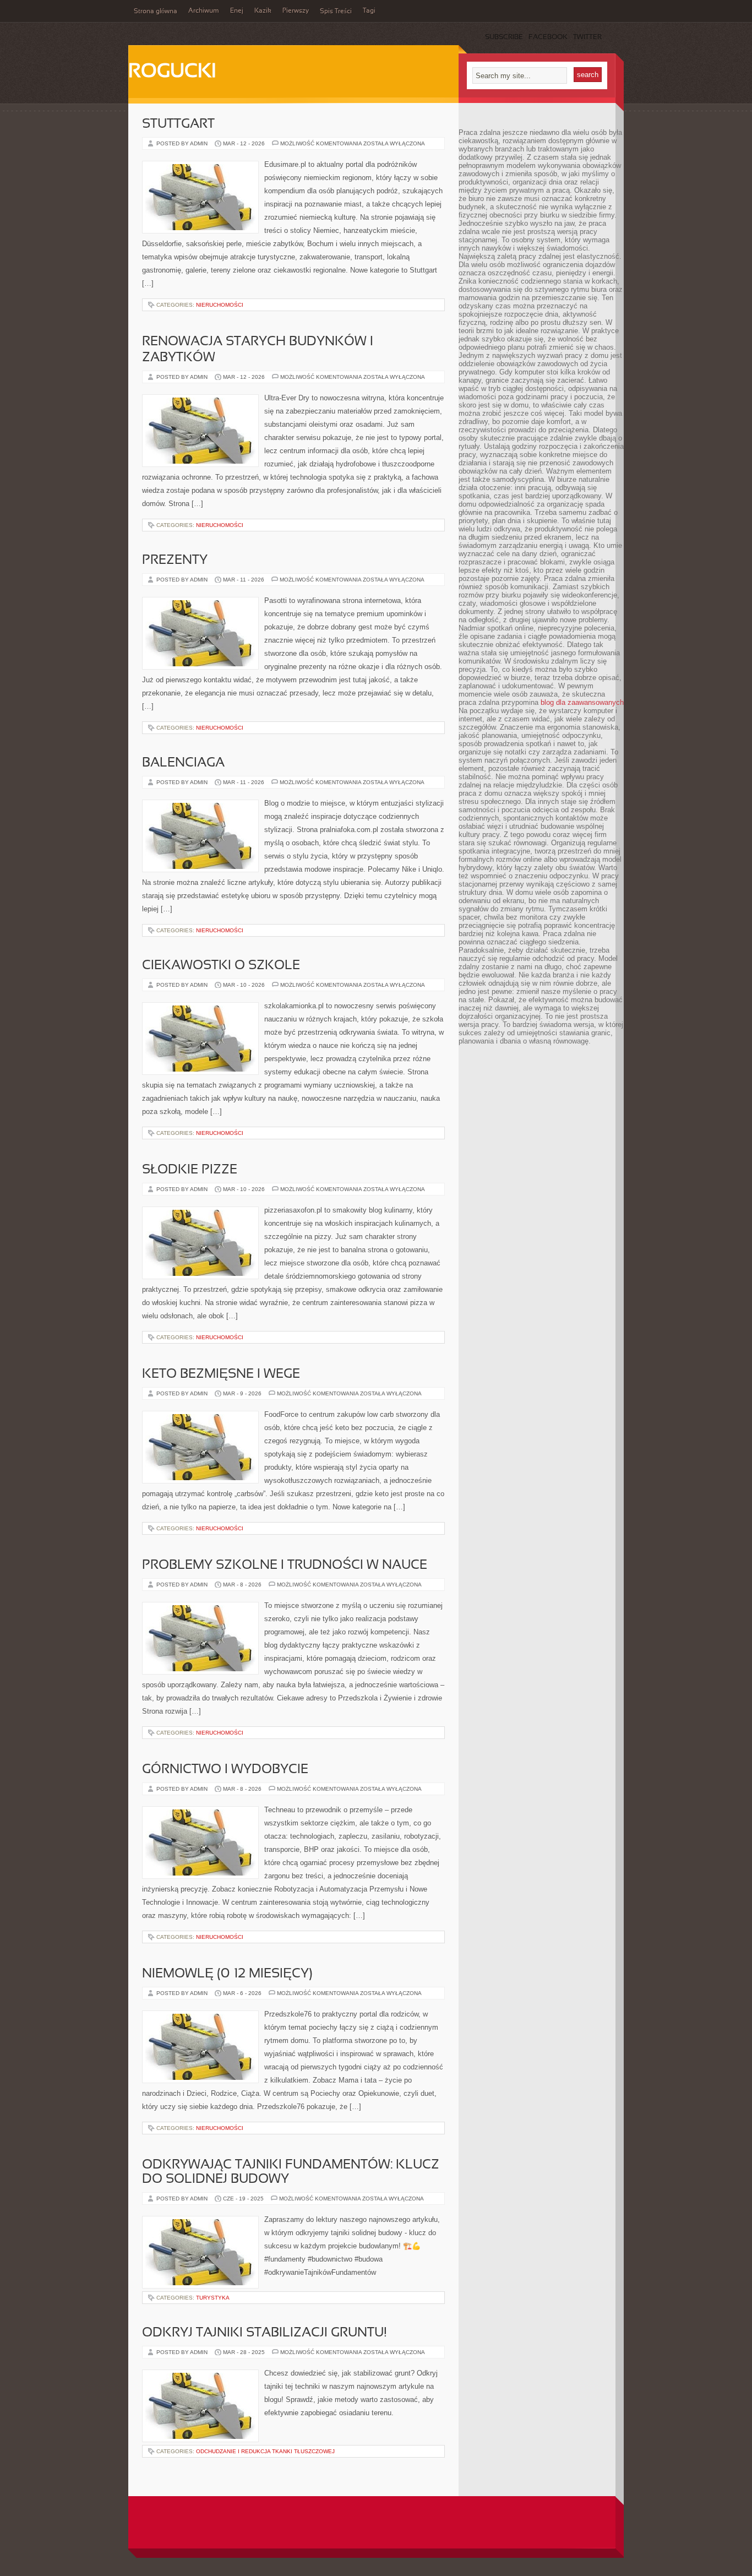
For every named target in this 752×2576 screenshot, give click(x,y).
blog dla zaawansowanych (582, 702)
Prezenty (175, 561)
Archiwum (204, 11)
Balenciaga (183, 763)
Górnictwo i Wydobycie (225, 1770)
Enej (237, 11)
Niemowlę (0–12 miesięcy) (227, 1974)
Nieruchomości (220, 305)
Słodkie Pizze (190, 1170)
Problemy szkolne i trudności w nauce (285, 1566)
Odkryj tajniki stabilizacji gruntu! (265, 2333)
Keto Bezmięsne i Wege (221, 1374)
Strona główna (156, 12)
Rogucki (172, 72)
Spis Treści (336, 12)
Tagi (369, 11)
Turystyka (213, 2298)
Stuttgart (178, 124)
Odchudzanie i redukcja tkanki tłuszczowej (265, 2451)
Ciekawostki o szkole (221, 966)
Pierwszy (296, 11)
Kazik (263, 11)
